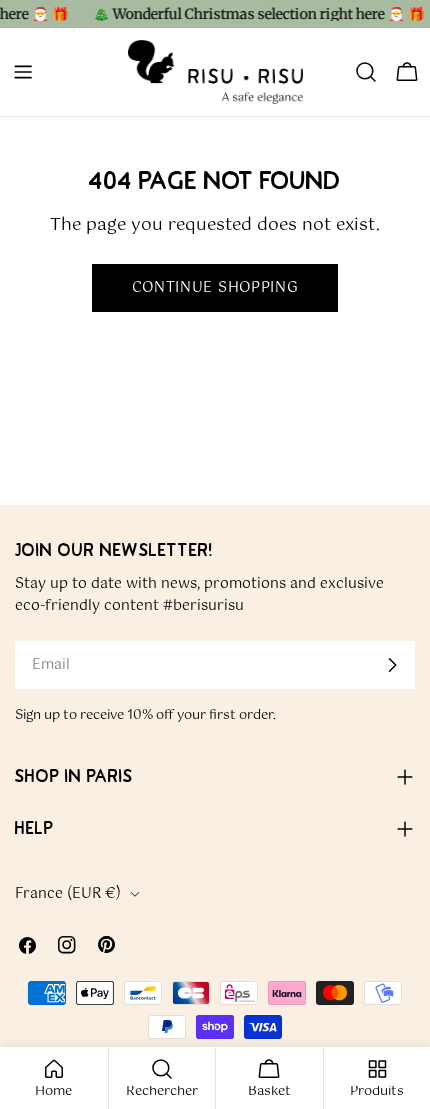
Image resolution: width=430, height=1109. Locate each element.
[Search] (366, 72)
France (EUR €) (68, 894)
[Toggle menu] (23, 72)
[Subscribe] (392, 665)
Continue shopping (215, 288)
